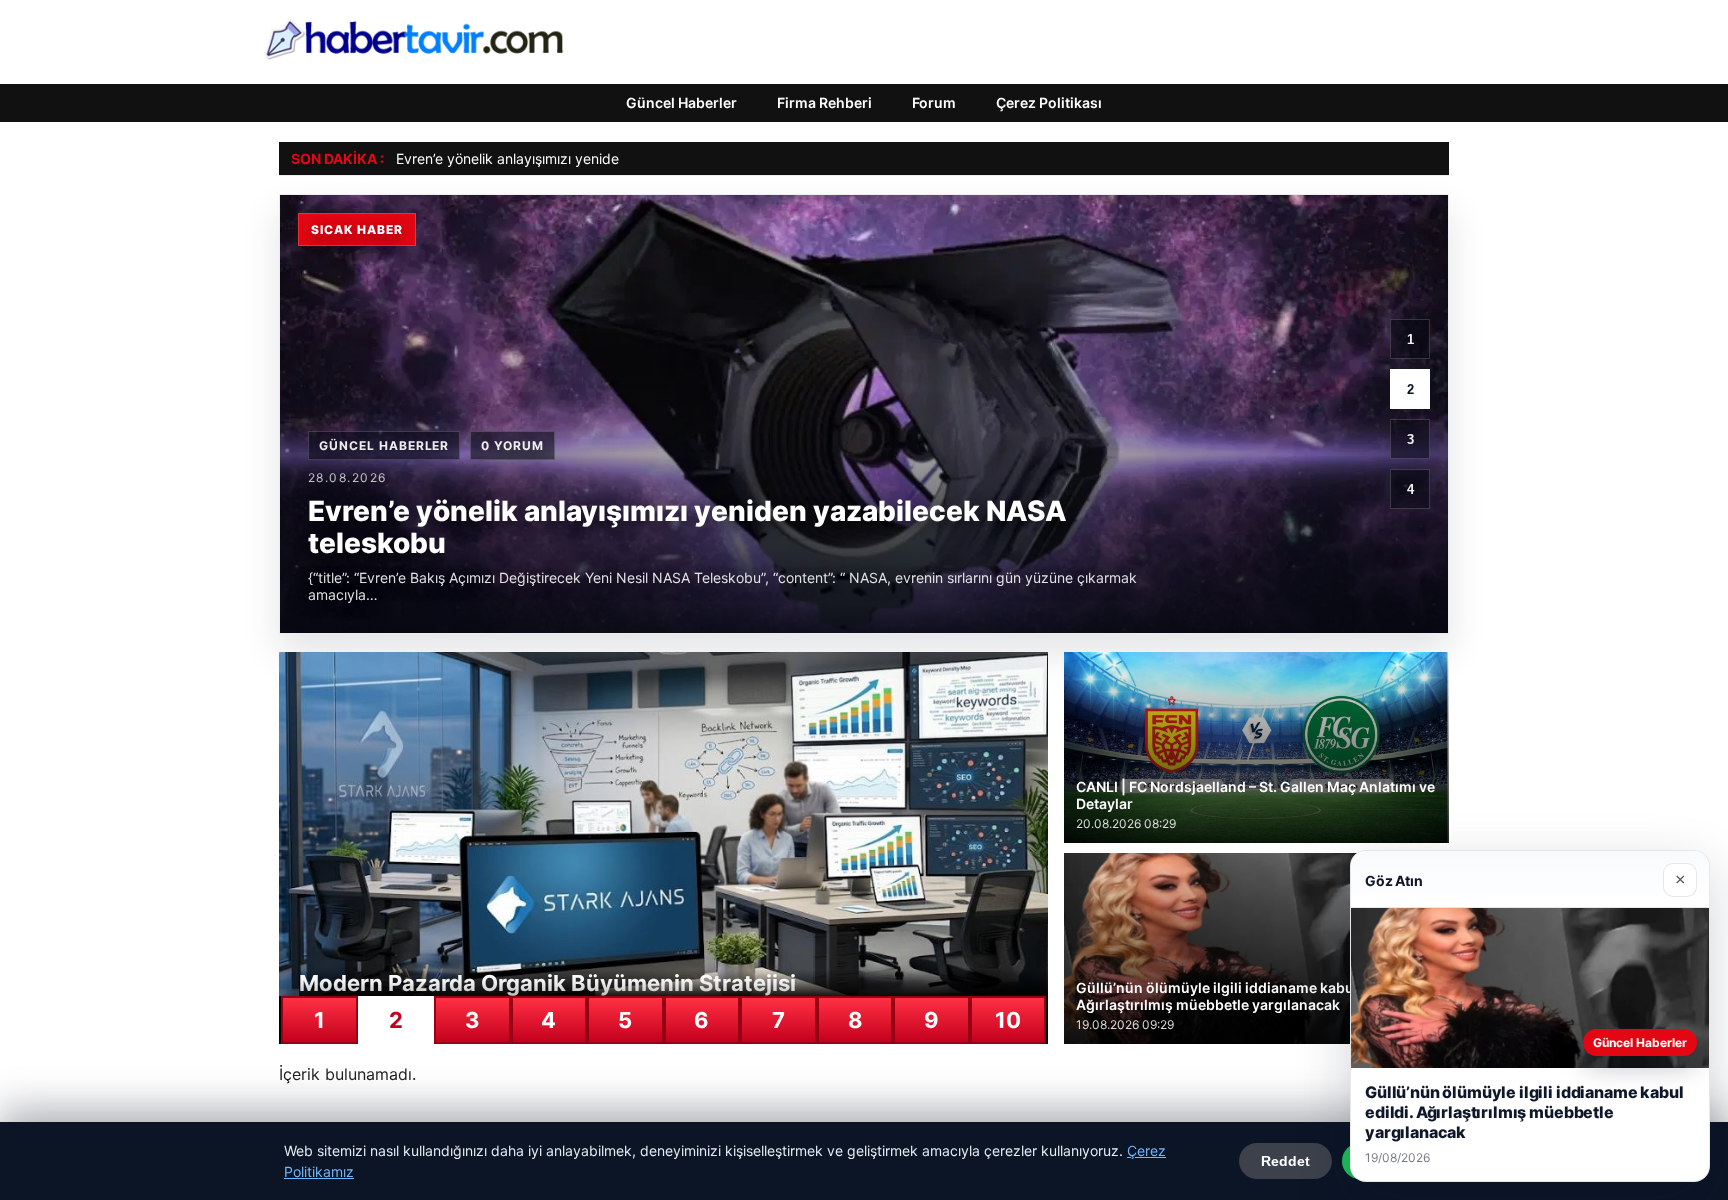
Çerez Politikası (1049, 102)
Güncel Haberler (681, 102)
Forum (934, 102)
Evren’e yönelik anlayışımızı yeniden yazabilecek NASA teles (591, 158)
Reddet (1285, 1161)
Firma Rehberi (824, 102)
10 (1008, 1020)
